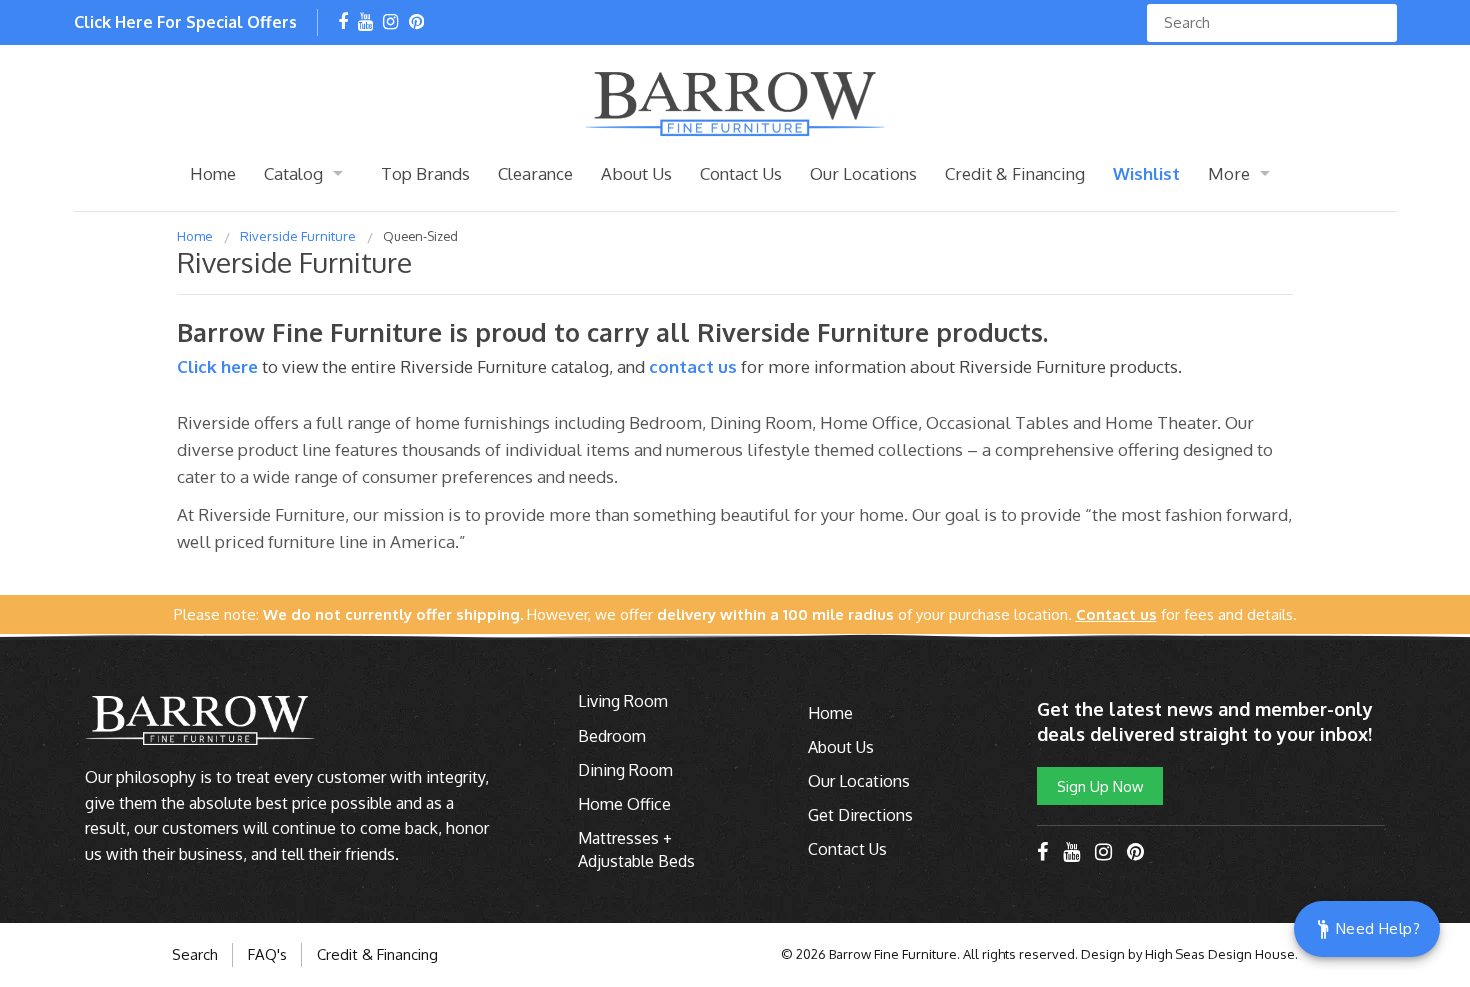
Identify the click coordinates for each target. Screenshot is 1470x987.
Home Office (624, 804)
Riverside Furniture (298, 236)
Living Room (623, 701)
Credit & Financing (1015, 173)
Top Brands (425, 173)
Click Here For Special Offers (185, 22)
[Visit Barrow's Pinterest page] (416, 23)
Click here (219, 366)
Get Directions (860, 815)
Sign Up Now (1100, 786)
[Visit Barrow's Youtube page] (365, 23)
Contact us (693, 366)
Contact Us (741, 173)
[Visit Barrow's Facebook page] (343, 23)
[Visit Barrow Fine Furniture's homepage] (735, 102)
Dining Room (625, 770)
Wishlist (1146, 173)
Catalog (293, 173)
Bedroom (612, 736)
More (1229, 173)
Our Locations (863, 173)
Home (213, 173)
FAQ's (267, 954)
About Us (636, 173)
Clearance (535, 173)
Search (195, 954)
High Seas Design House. (1221, 954)
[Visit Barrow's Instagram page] (390, 23)
